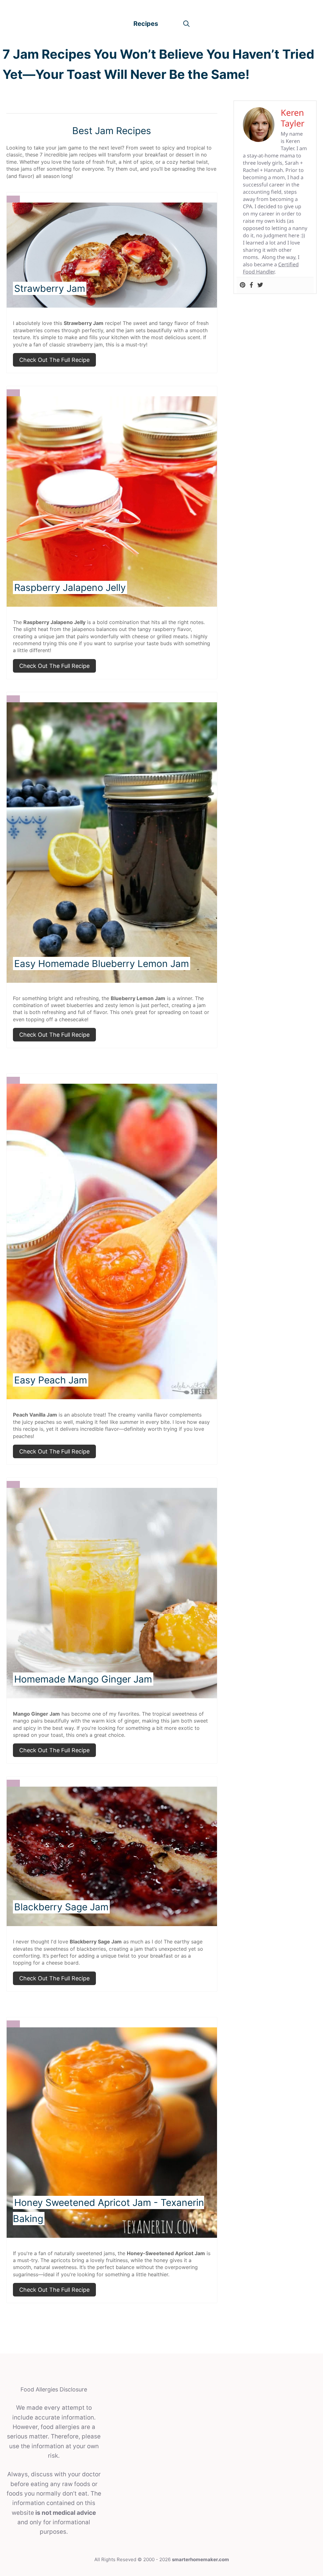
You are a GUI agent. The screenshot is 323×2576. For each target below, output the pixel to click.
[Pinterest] (243, 285)
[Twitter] (260, 285)
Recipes (146, 24)
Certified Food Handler (271, 268)
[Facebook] (251, 285)
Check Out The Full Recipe (54, 360)
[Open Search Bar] (186, 24)
